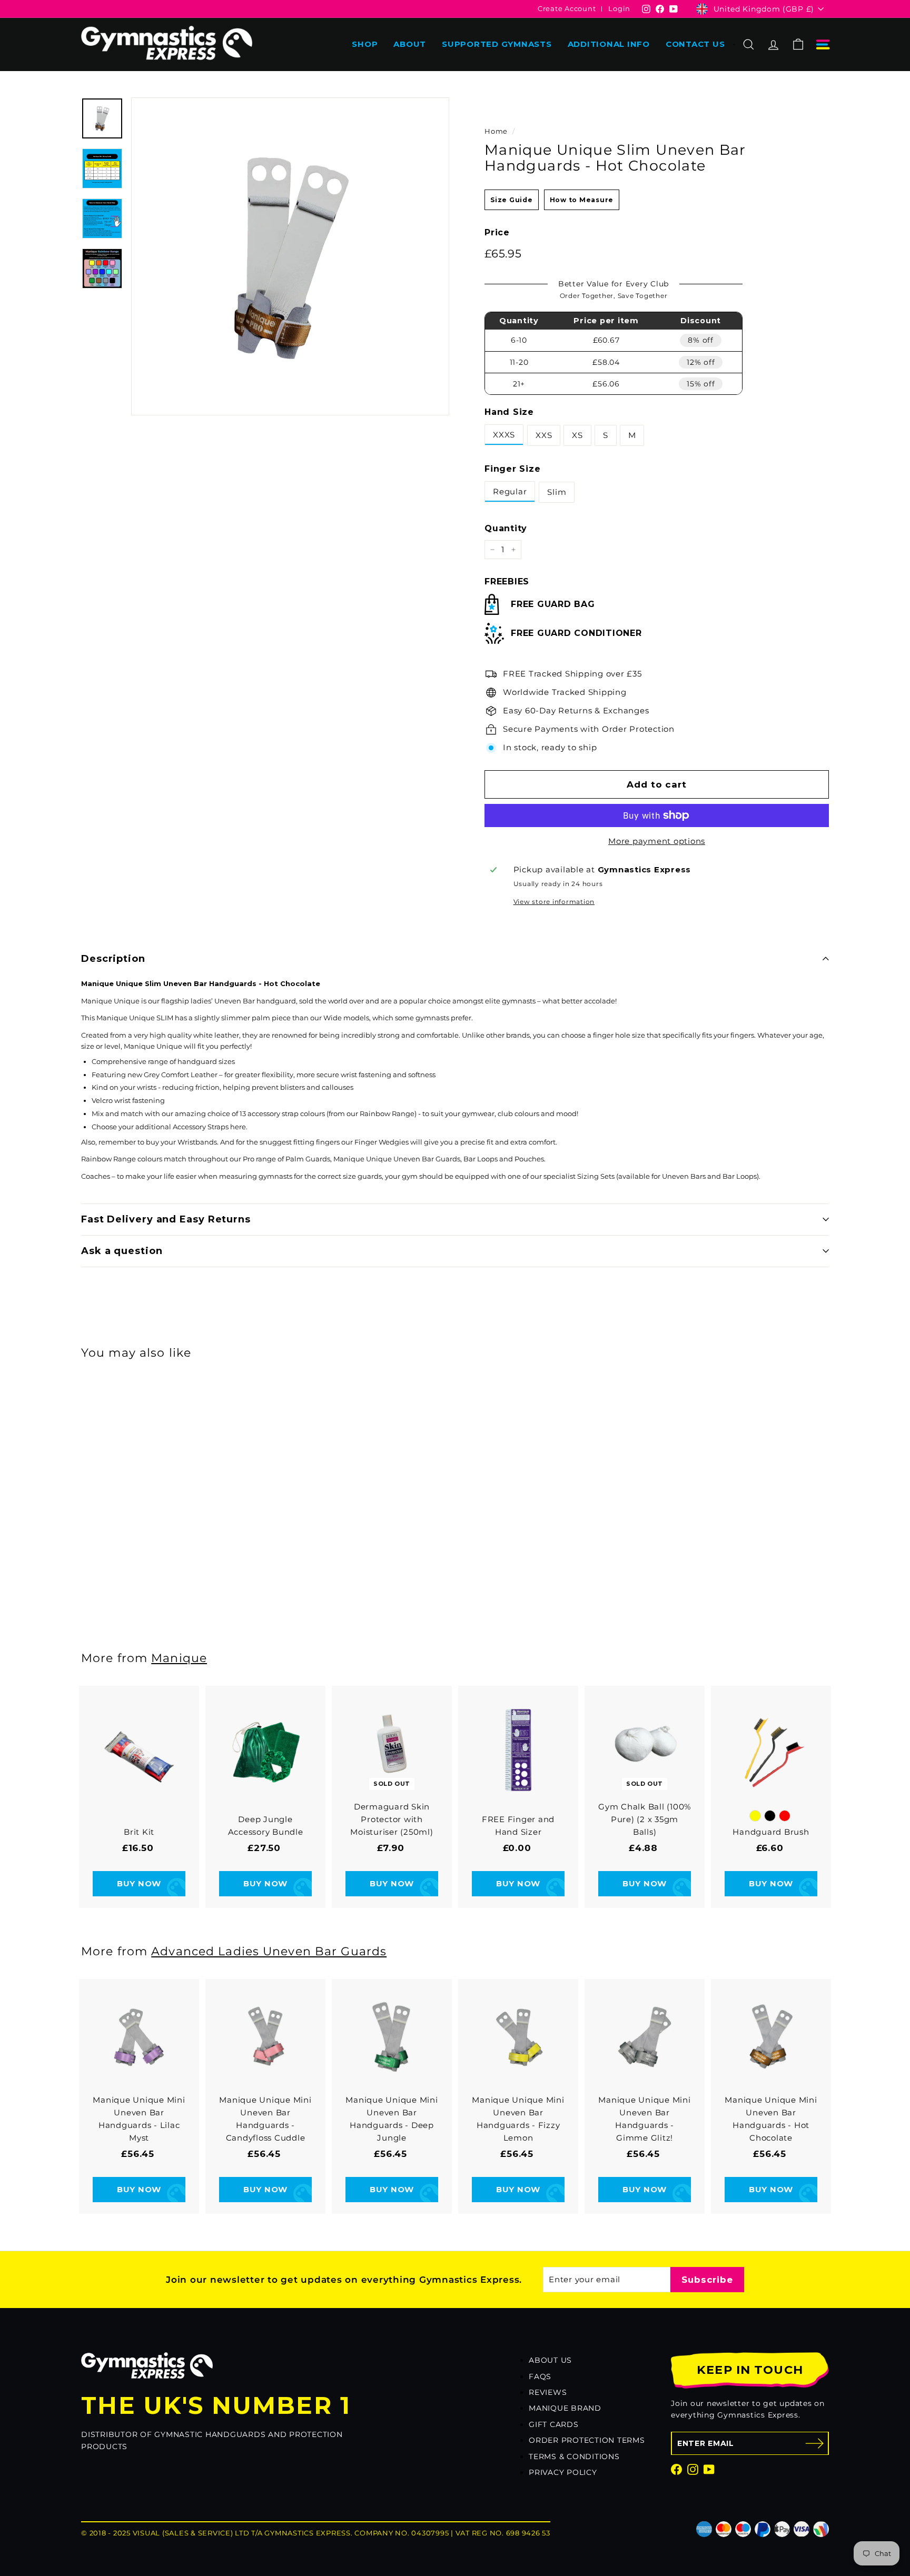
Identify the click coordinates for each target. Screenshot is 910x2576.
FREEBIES (507, 581)
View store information (554, 902)
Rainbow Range (387, 1113)
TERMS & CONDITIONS (574, 2456)
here (238, 1127)
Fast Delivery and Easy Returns (166, 1219)
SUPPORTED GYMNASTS (497, 44)
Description (113, 959)
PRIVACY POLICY (563, 2472)
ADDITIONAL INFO (609, 44)
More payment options (657, 841)
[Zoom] (290, 256)
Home (496, 131)
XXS (544, 435)
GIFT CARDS (554, 2424)
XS (577, 435)
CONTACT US (695, 44)
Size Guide (512, 200)
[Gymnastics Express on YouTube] (709, 2469)
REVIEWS (548, 2392)
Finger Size (512, 469)
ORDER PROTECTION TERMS (587, 2440)
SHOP (365, 44)
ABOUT (410, 44)
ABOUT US (550, 2360)
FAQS (540, 2376)
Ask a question (122, 1251)
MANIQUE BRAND (565, 2408)
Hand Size (509, 412)
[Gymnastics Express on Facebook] (676, 2469)
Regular (510, 491)
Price (497, 232)
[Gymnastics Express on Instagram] (693, 2469)
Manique (179, 1658)
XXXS (504, 435)
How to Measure (582, 200)
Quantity (506, 528)
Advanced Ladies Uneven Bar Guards (269, 1951)
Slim (557, 492)
